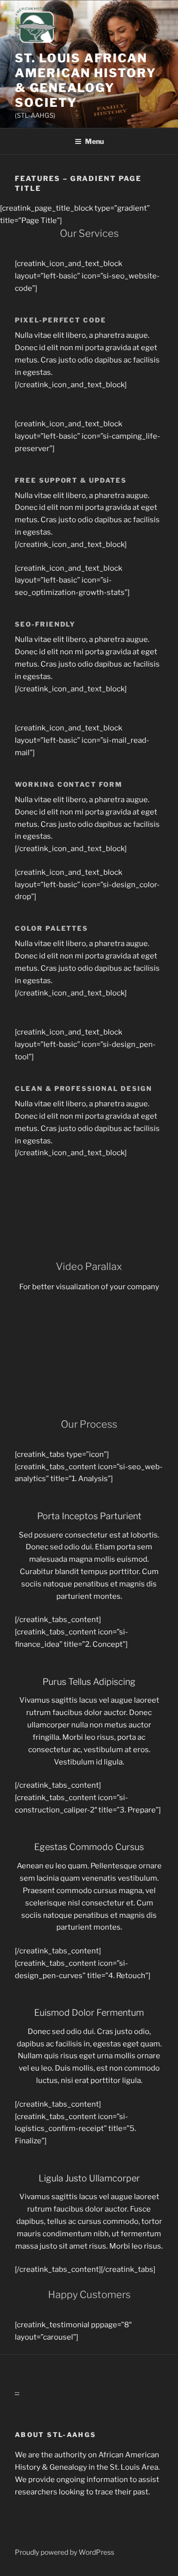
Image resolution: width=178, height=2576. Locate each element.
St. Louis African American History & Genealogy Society (86, 80)
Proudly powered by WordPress (65, 2552)
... (17, 2391)
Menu (94, 141)
